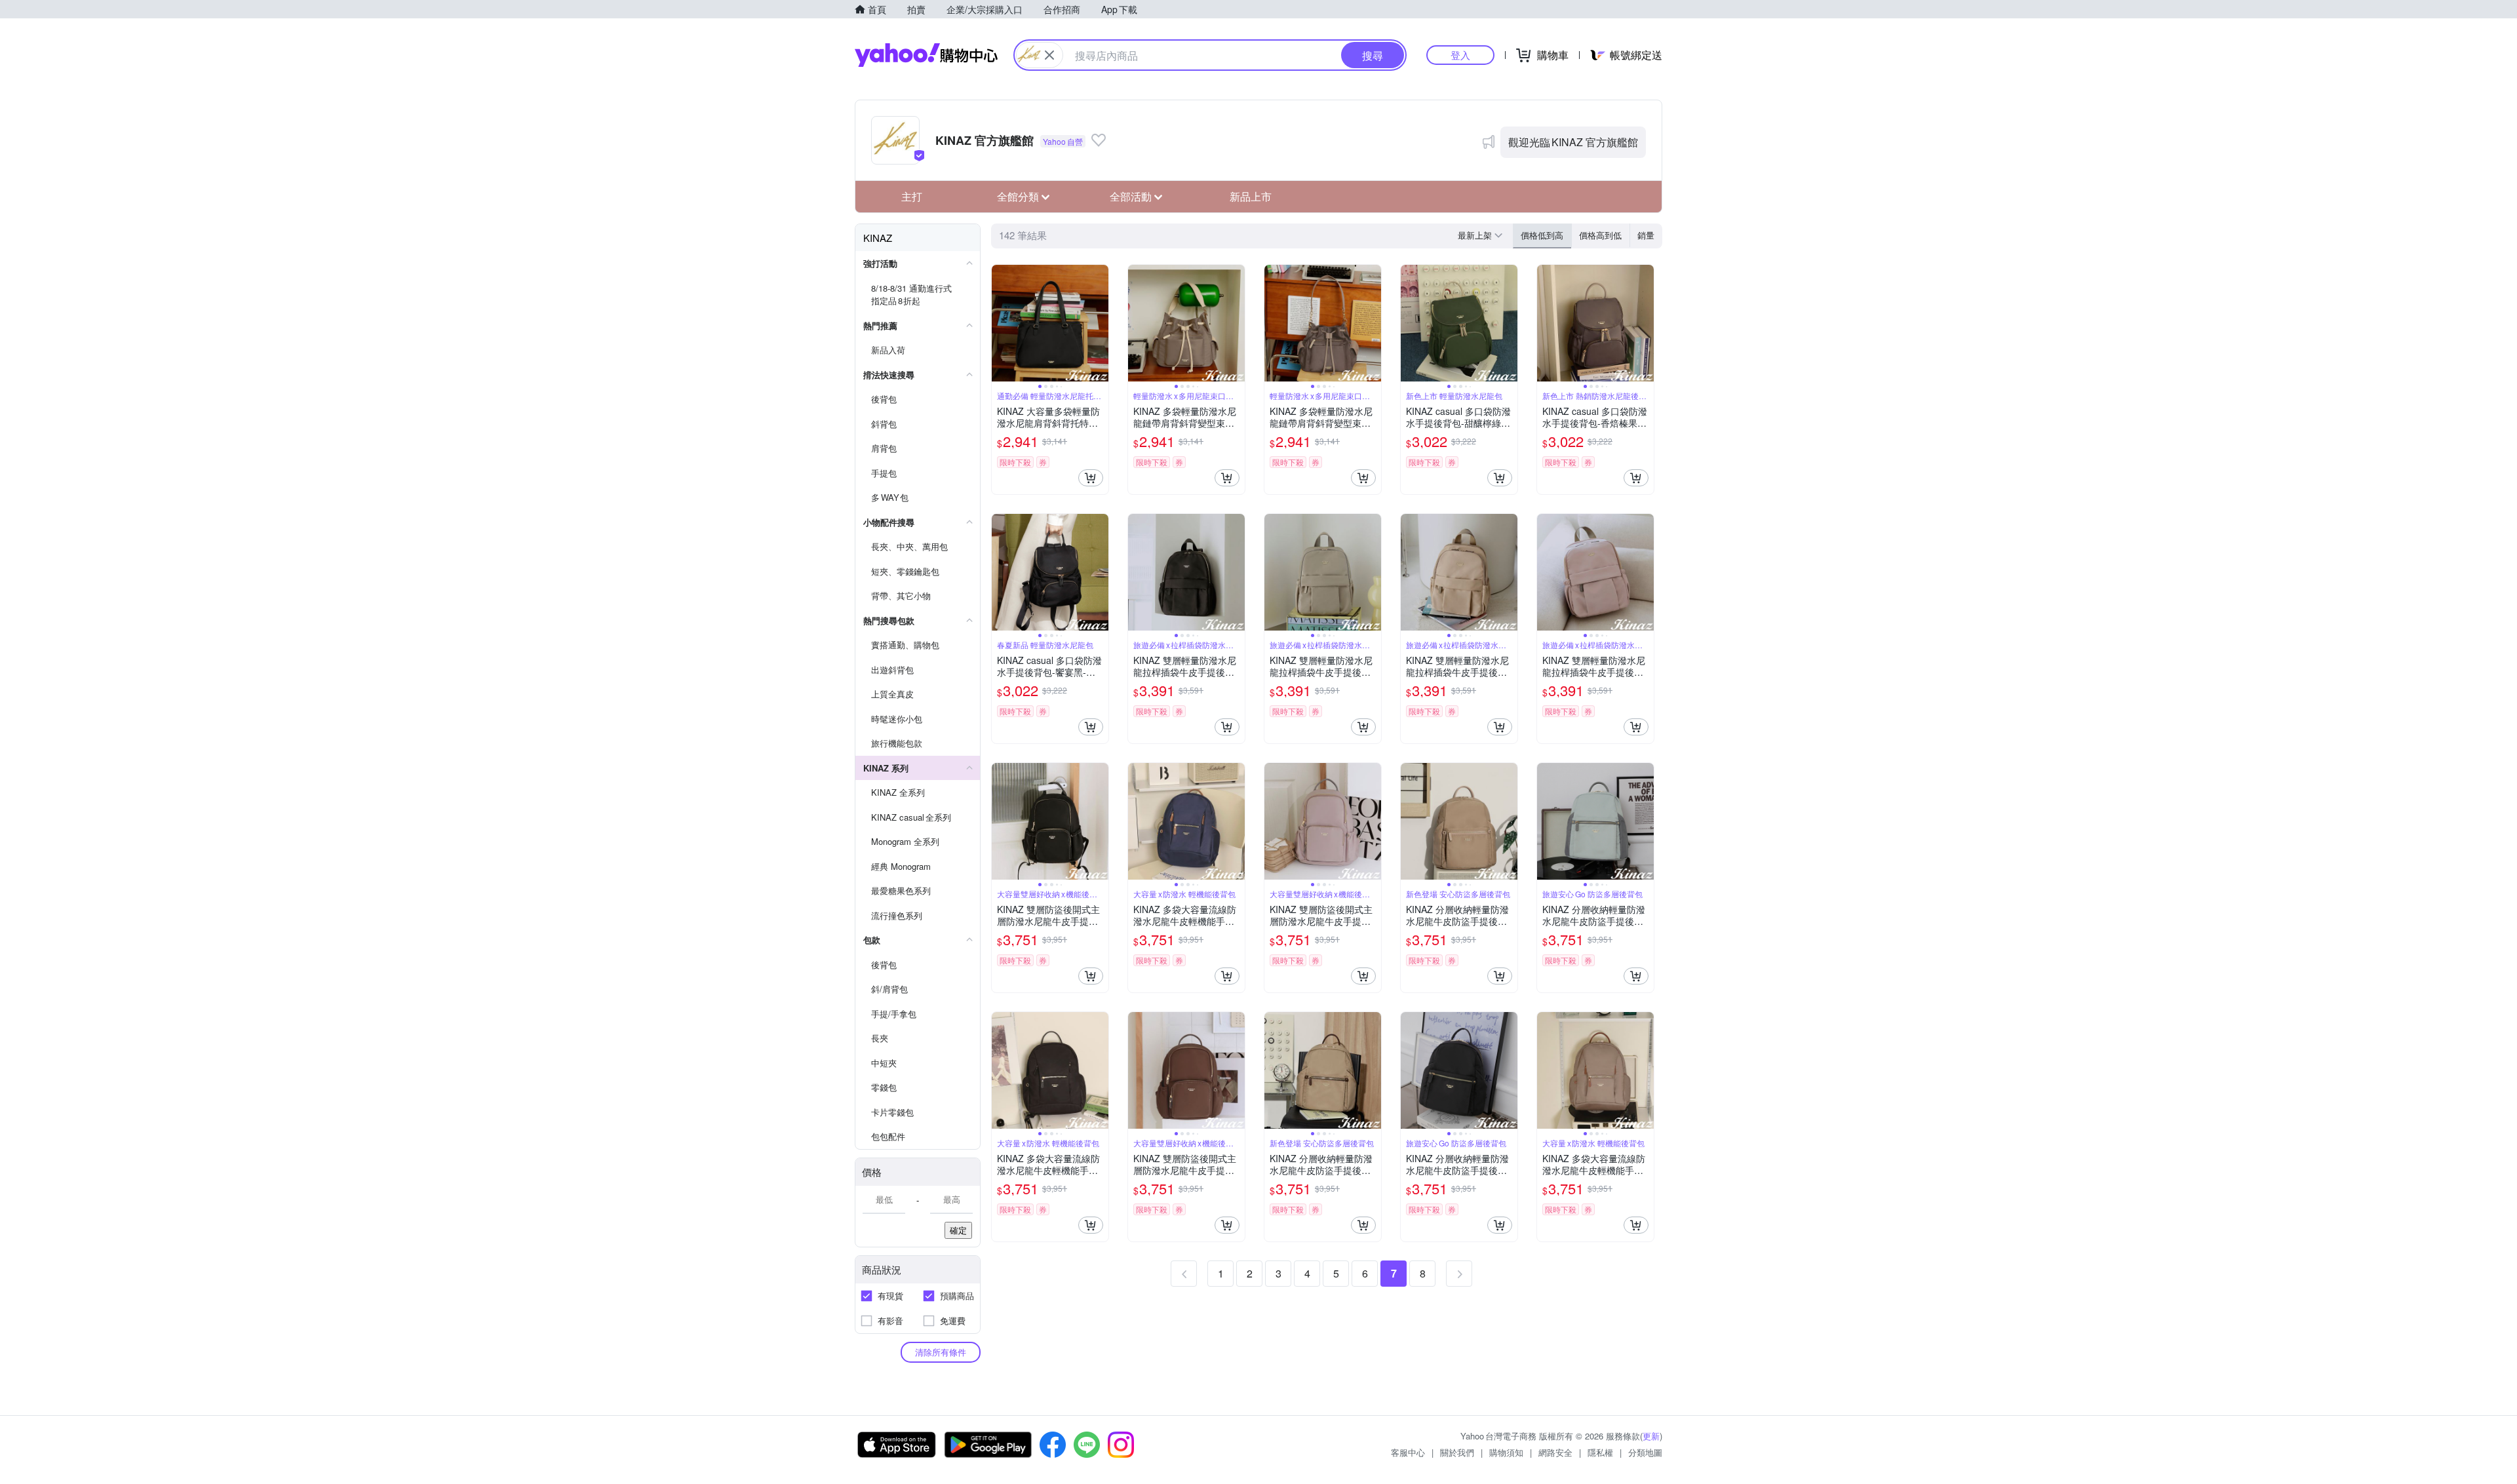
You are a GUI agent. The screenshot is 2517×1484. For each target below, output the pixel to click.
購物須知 (1506, 1452)
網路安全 (1555, 1452)
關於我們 (1457, 1452)
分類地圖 (1645, 1452)
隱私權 (1600, 1452)
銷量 (1646, 235)
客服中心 (1408, 1452)
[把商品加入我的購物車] (1091, 478)
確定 (958, 1230)
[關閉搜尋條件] (1049, 55)
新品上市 (1251, 196)
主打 (912, 196)
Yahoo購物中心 (926, 55)
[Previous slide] (1000, 323)
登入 (1460, 55)
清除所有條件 (941, 1352)
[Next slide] (1100, 323)
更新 (1651, 1436)
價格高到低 (1600, 235)
